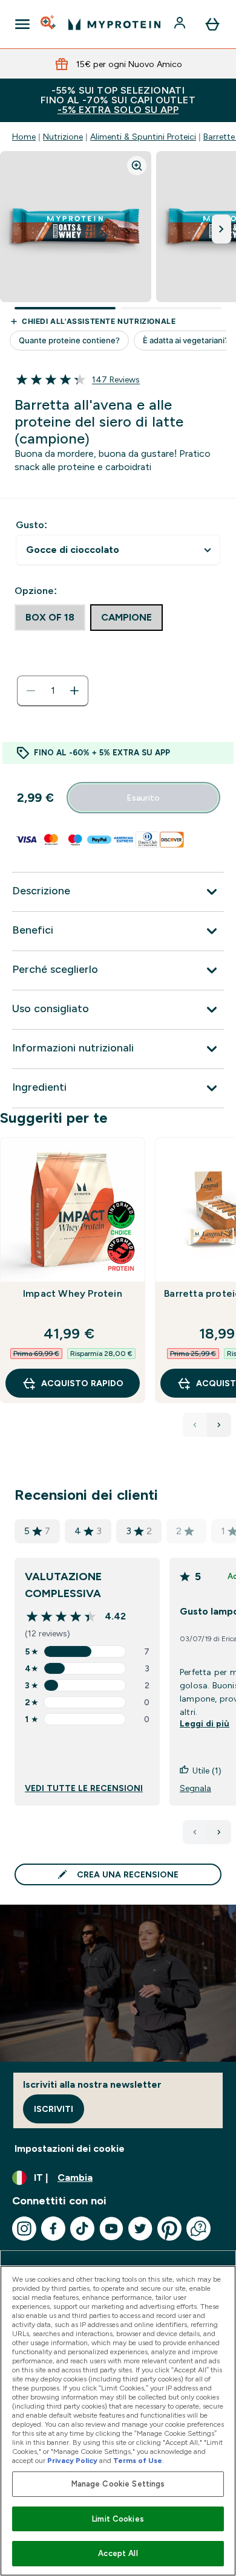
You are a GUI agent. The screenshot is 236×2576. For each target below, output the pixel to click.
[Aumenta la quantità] (74, 691)
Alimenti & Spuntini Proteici (143, 137)
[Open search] (49, 24)
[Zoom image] (137, 166)
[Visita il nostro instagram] (24, 2229)
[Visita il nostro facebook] (53, 2229)
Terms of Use (138, 2461)
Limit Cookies (118, 2519)
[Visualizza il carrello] (212, 24)
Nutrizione (63, 137)
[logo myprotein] (114, 24)
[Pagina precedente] (195, 1832)
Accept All (118, 2553)
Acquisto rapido (82, 1383)
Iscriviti (54, 2109)
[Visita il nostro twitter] (140, 2229)
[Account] (181, 24)
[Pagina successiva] (219, 1832)
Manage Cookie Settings (118, 2484)
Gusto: (31, 525)
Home (24, 137)
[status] (53, 691)
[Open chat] (198, 2229)
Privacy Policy (72, 2461)
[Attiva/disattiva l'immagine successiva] (221, 229)
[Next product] (219, 1425)
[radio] (50, 618)
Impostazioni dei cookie (70, 2148)
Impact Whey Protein (73, 1293)
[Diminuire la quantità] (31, 691)
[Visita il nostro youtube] (111, 2229)
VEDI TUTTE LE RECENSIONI (84, 1788)
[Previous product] (195, 1425)
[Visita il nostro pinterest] (169, 2229)
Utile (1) (207, 1771)
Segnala (195, 1788)
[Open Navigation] (22, 24)
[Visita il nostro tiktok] (82, 2229)
